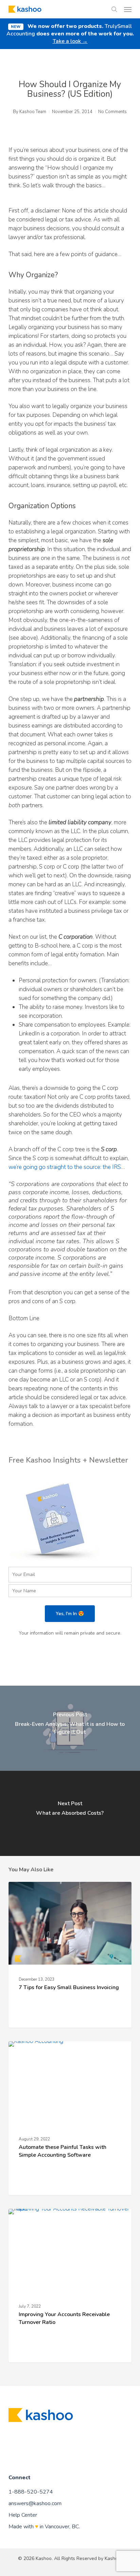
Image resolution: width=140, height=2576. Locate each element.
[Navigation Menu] (128, 9)
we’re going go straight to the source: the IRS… (67, 1167)
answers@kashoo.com (35, 2503)
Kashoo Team (33, 112)
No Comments (112, 112)
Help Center (23, 2515)
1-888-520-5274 (31, 2492)
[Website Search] (114, 9)
